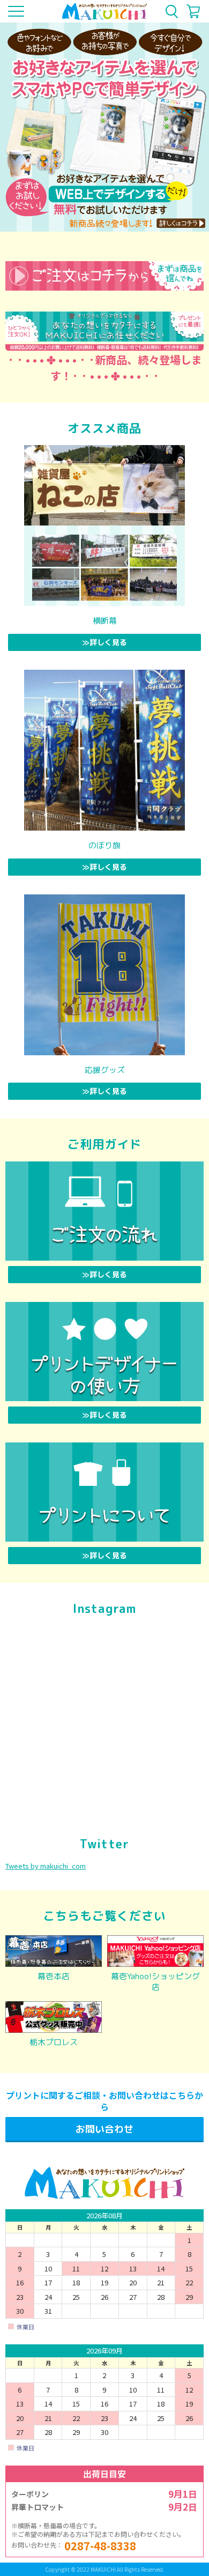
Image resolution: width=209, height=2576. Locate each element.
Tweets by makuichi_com (46, 1866)
